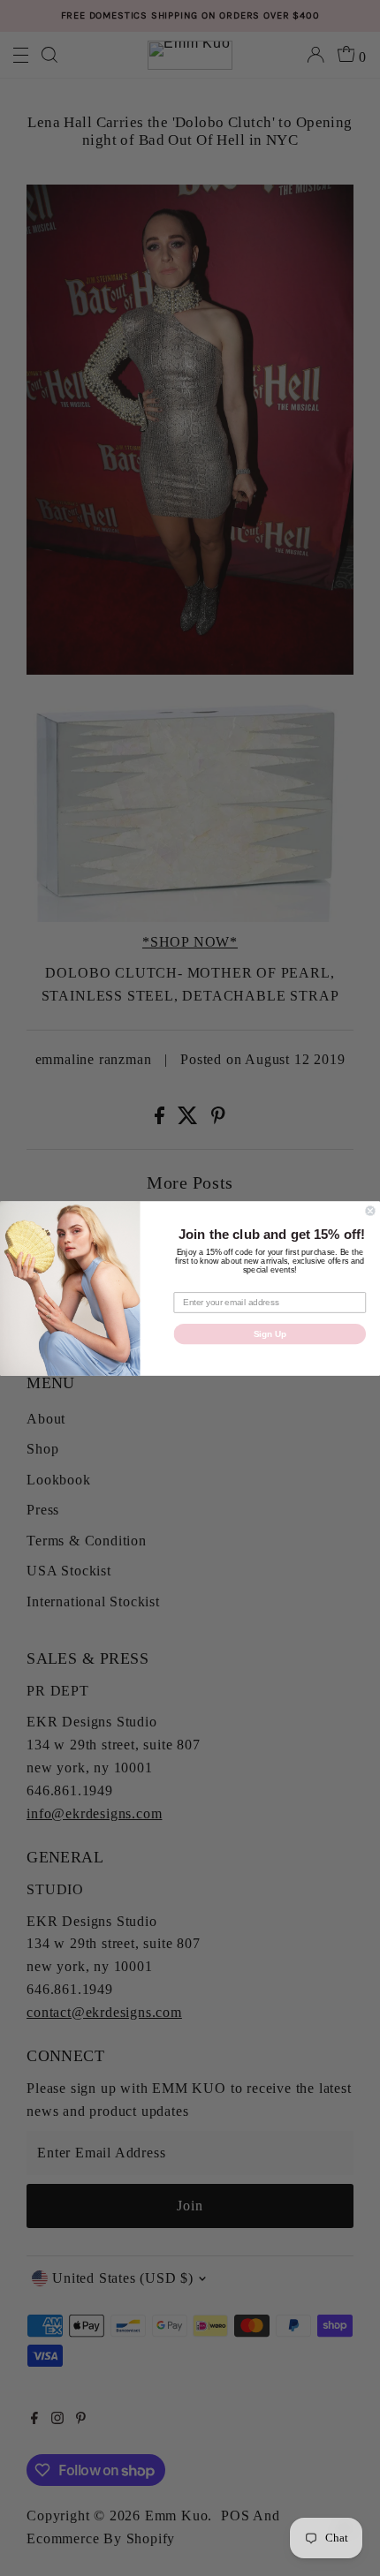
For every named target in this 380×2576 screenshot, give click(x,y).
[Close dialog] (370, 1211)
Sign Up (270, 1333)
